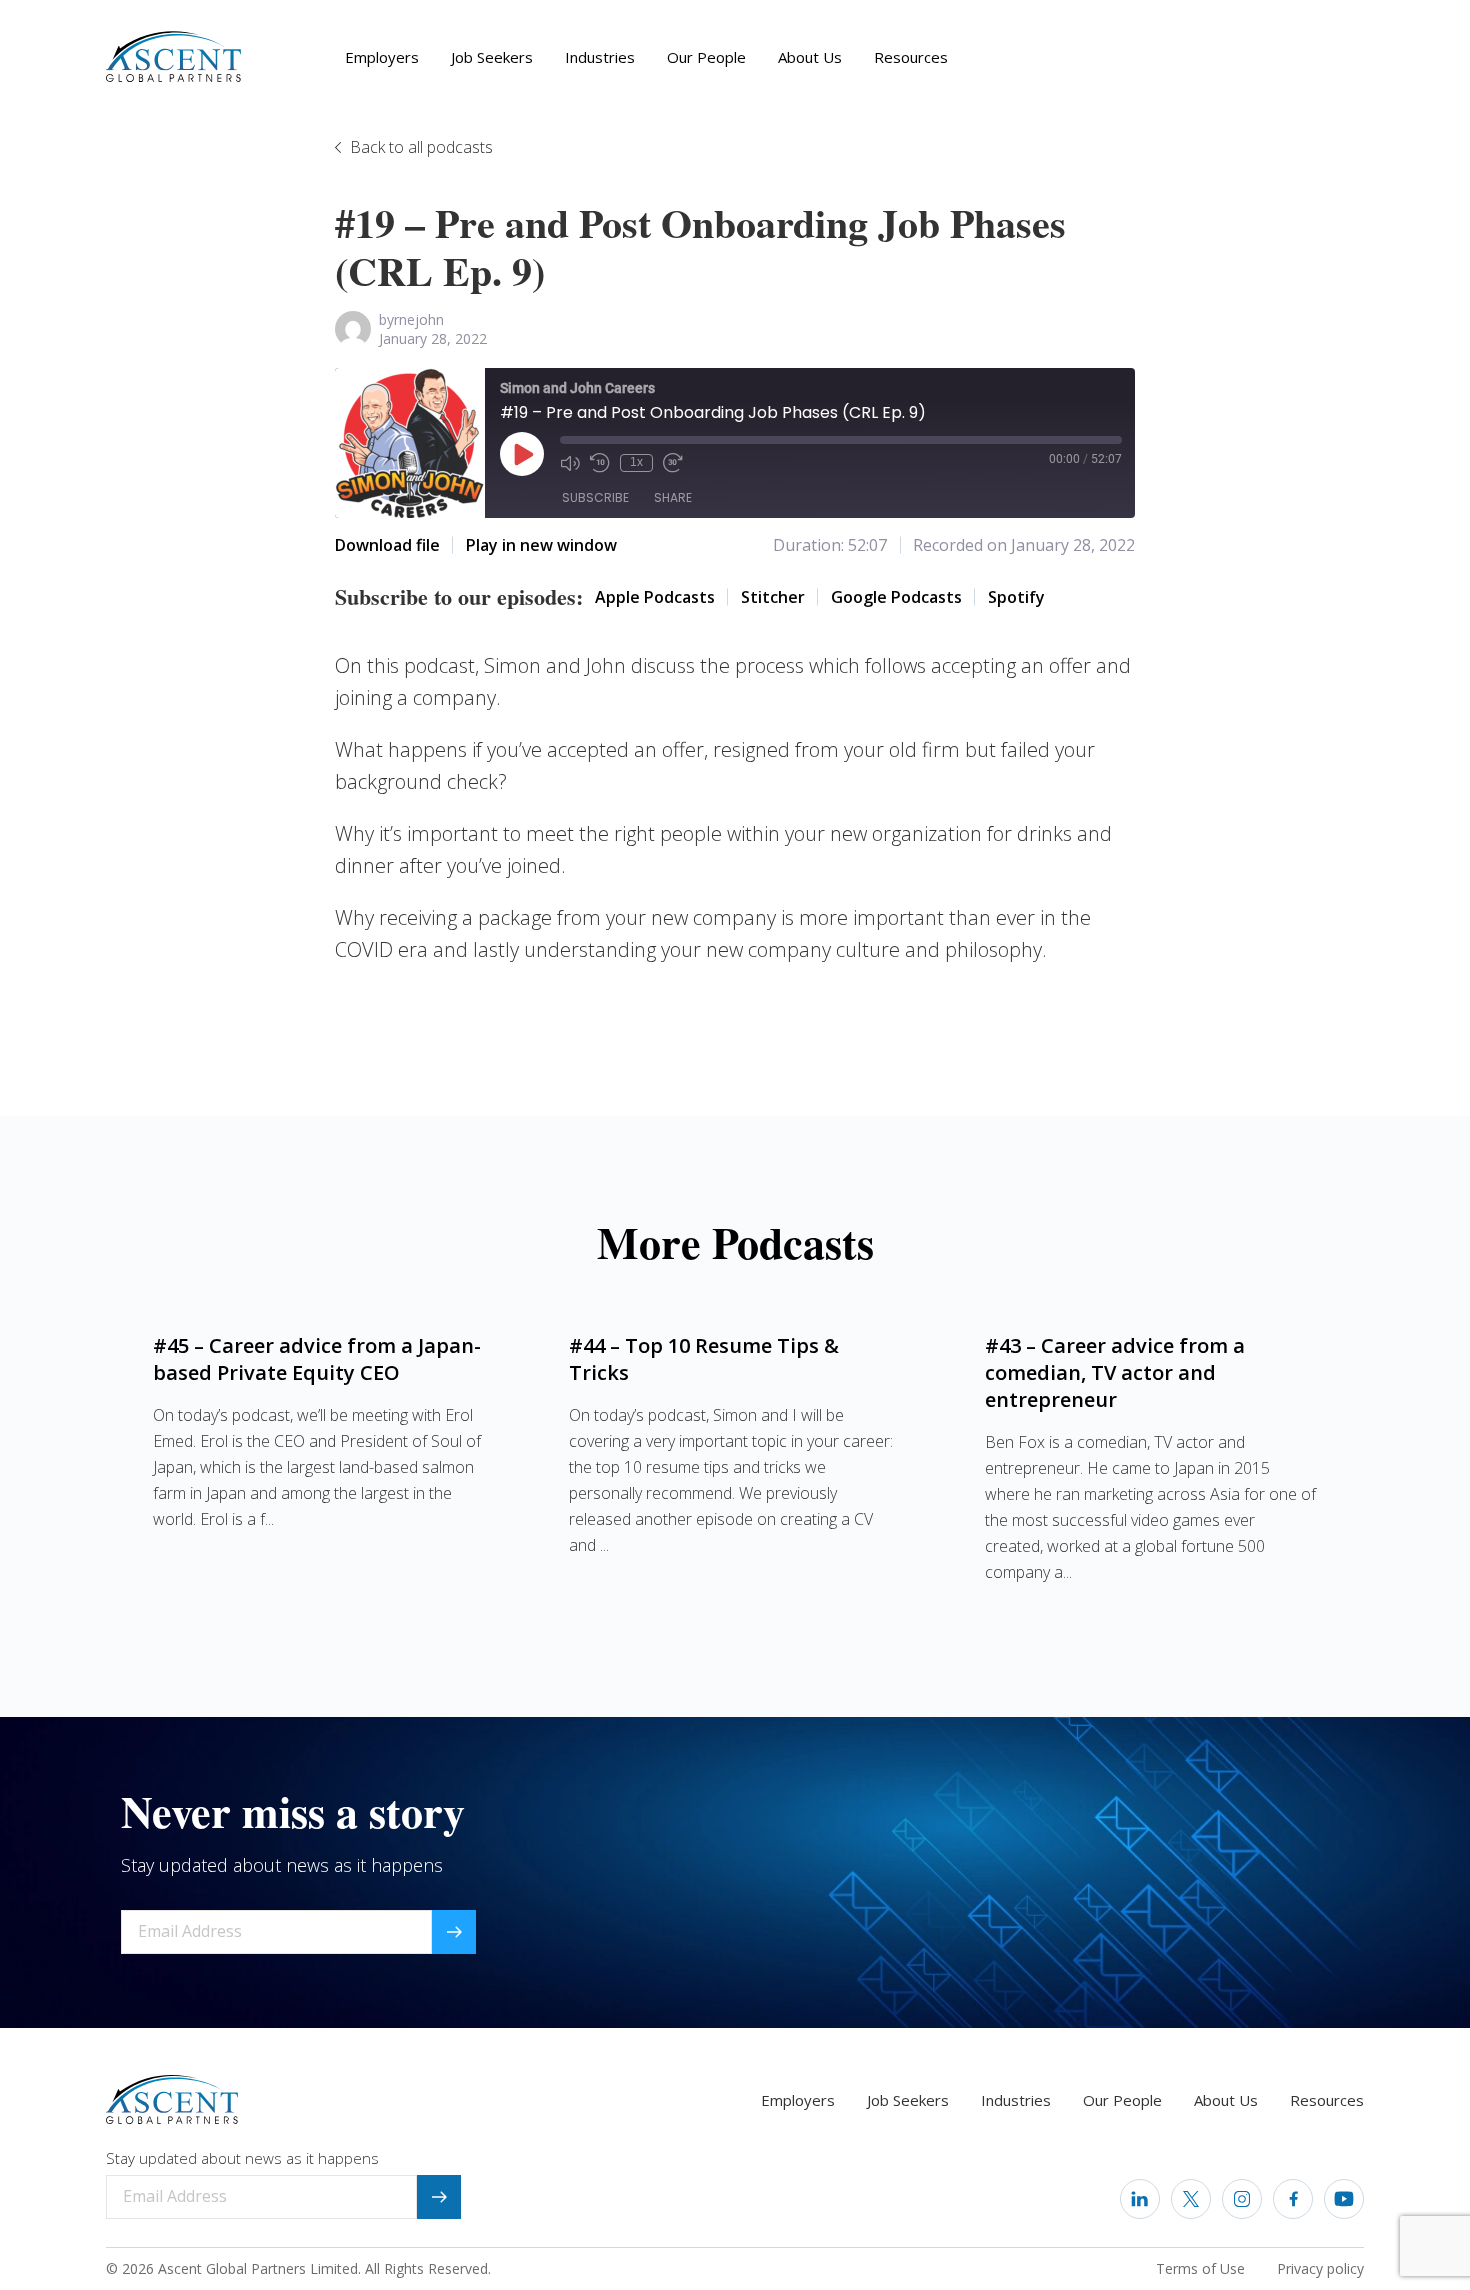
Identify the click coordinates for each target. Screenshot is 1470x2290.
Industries (600, 57)
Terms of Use (1200, 2268)
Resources (911, 57)
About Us (810, 57)
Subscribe (595, 497)
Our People (706, 57)
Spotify (1016, 597)
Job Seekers (492, 57)
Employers (382, 57)
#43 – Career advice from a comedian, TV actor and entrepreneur (1115, 1372)
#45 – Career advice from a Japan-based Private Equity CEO (317, 1359)
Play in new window (541, 545)
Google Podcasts (896, 597)
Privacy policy (1320, 2268)
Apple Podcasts (655, 597)
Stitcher (773, 597)
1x (636, 462)
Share (673, 497)
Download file (387, 545)
